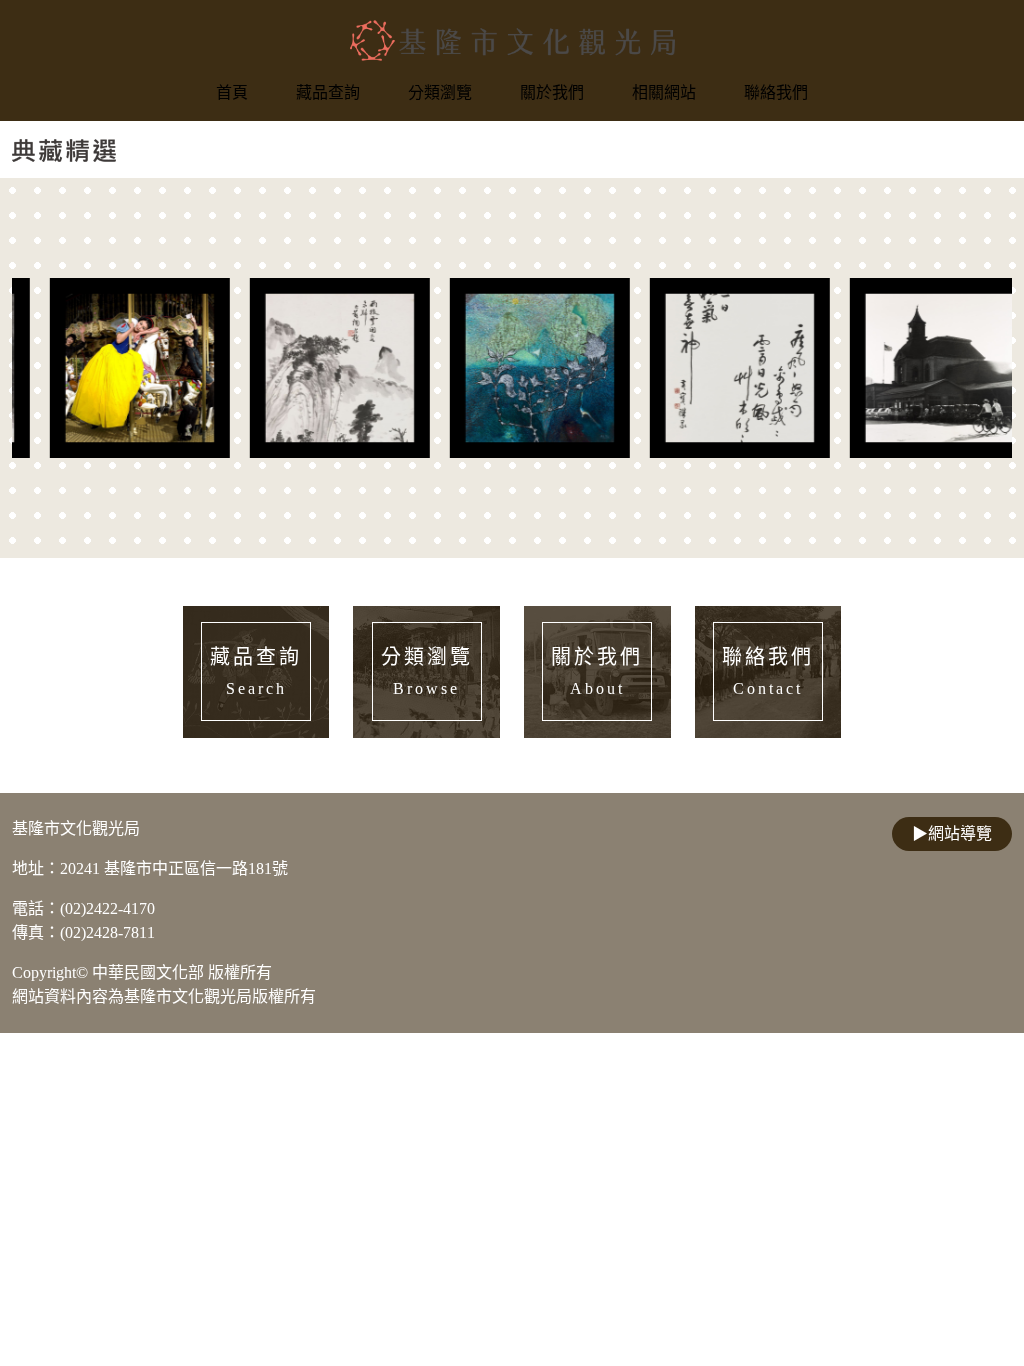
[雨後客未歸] (312, 368)
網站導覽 (952, 833)
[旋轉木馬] (112, 368)
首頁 (232, 92)
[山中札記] (512, 368)
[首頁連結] (512, 40)
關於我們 (552, 92)
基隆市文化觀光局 (76, 828)
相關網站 (664, 92)
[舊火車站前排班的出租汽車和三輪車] (912, 368)
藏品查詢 (328, 92)
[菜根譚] (712, 368)
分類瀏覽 (440, 92)
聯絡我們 (776, 92)
